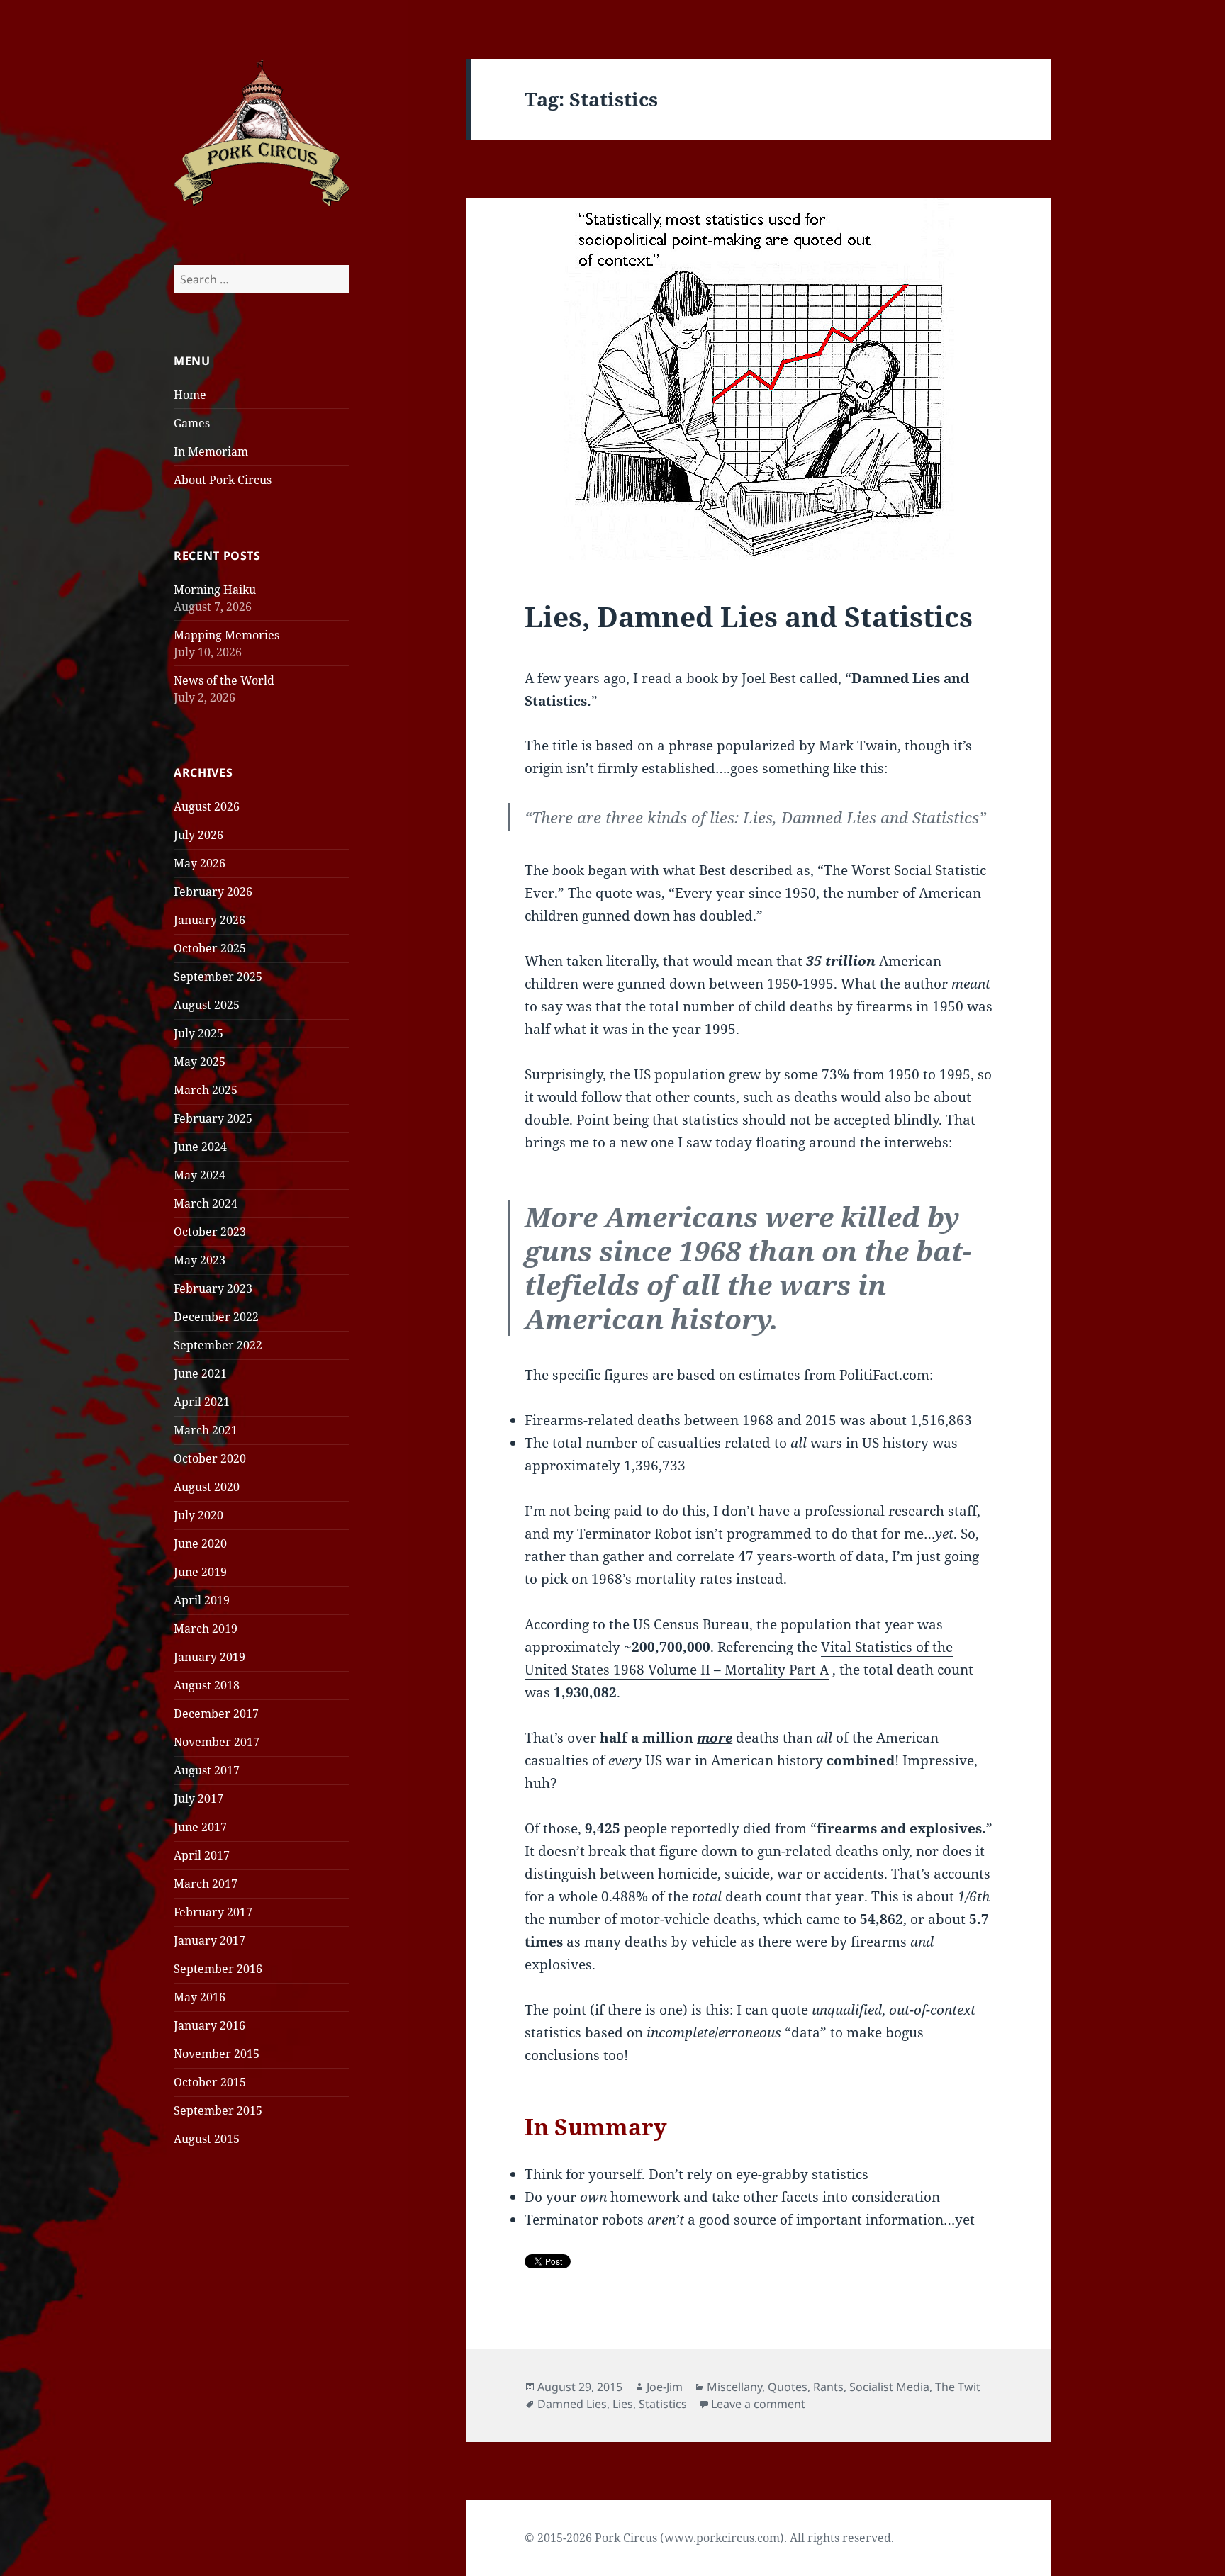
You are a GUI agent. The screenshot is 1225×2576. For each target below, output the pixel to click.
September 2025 (218, 977)
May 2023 (200, 1260)
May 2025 (200, 1062)
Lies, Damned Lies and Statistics (749, 616)
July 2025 (198, 1033)
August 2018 (207, 1685)
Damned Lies (572, 2404)
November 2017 (217, 1742)
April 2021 (202, 1402)
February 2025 (213, 1118)
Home (190, 395)
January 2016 (209, 2025)
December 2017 (216, 1714)
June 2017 (200, 1827)
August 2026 (207, 806)
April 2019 (202, 1600)
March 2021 (206, 1430)
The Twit (958, 2387)
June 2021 (200, 1373)
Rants (828, 2387)
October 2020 (210, 1458)
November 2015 (217, 2054)
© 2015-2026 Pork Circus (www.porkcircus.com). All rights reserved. (709, 2538)
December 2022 (216, 1317)
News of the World (224, 680)
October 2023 (210, 1232)
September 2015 (218, 2110)
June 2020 (200, 1543)
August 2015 (207, 2139)
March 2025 (206, 1090)
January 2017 (209, 1940)
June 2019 (200, 1572)
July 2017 (198, 1799)
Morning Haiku (215, 590)
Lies (623, 2404)
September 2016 (218, 1969)
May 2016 (200, 1997)
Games (192, 423)
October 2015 (210, 2082)
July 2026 (198, 835)
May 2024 (200, 1175)
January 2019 (209, 1657)
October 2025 (210, 948)
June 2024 (200, 1147)
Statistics (663, 2404)
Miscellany (734, 2387)
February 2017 (213, 1912)
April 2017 (202, 1855)
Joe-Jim (665, 2387)
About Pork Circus (223, 480)
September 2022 (218, 1345)
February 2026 (213, 892)
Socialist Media (889, 2387)
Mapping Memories (226, 635)
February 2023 (213, 1288)
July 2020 (198, 1515)
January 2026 (209, 920)
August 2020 (207, 1487)
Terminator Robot (634, 1534)
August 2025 (207, 1005)
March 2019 (206, 1629)
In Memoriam (211, 451)
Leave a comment (758, 2404)
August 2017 (207, 1770)
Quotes (788, 2387)
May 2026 (200, 863)
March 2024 (206, 1203)
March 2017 (206, 1884)
